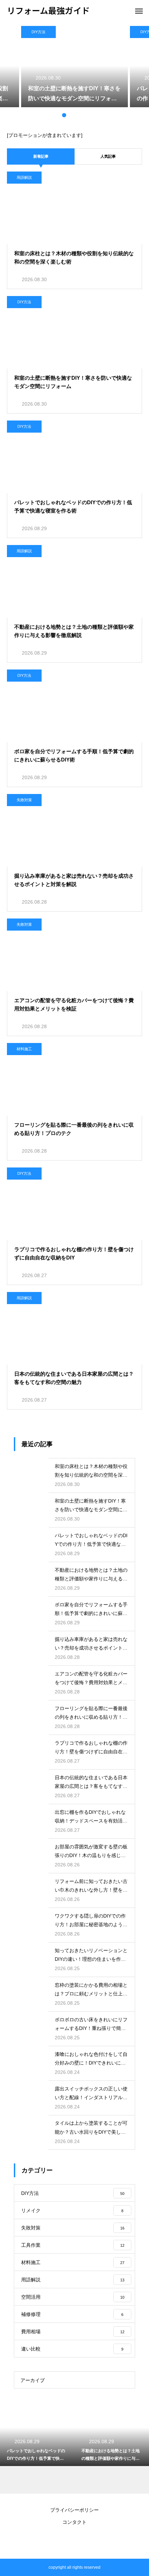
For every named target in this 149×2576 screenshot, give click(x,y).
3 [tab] (71, 115)
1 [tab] (57, 115)
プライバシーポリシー (74, 2510)
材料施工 (24, 1049)
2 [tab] (64, 115)
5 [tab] (85, 115)
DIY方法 (38, 32)
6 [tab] (92, 115)
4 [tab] (78, 115)
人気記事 (108, 156)
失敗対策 (24, 800)
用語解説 (24, 177)
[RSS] (74, 2541)
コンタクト (74, 2522)
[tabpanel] (74, 67)
